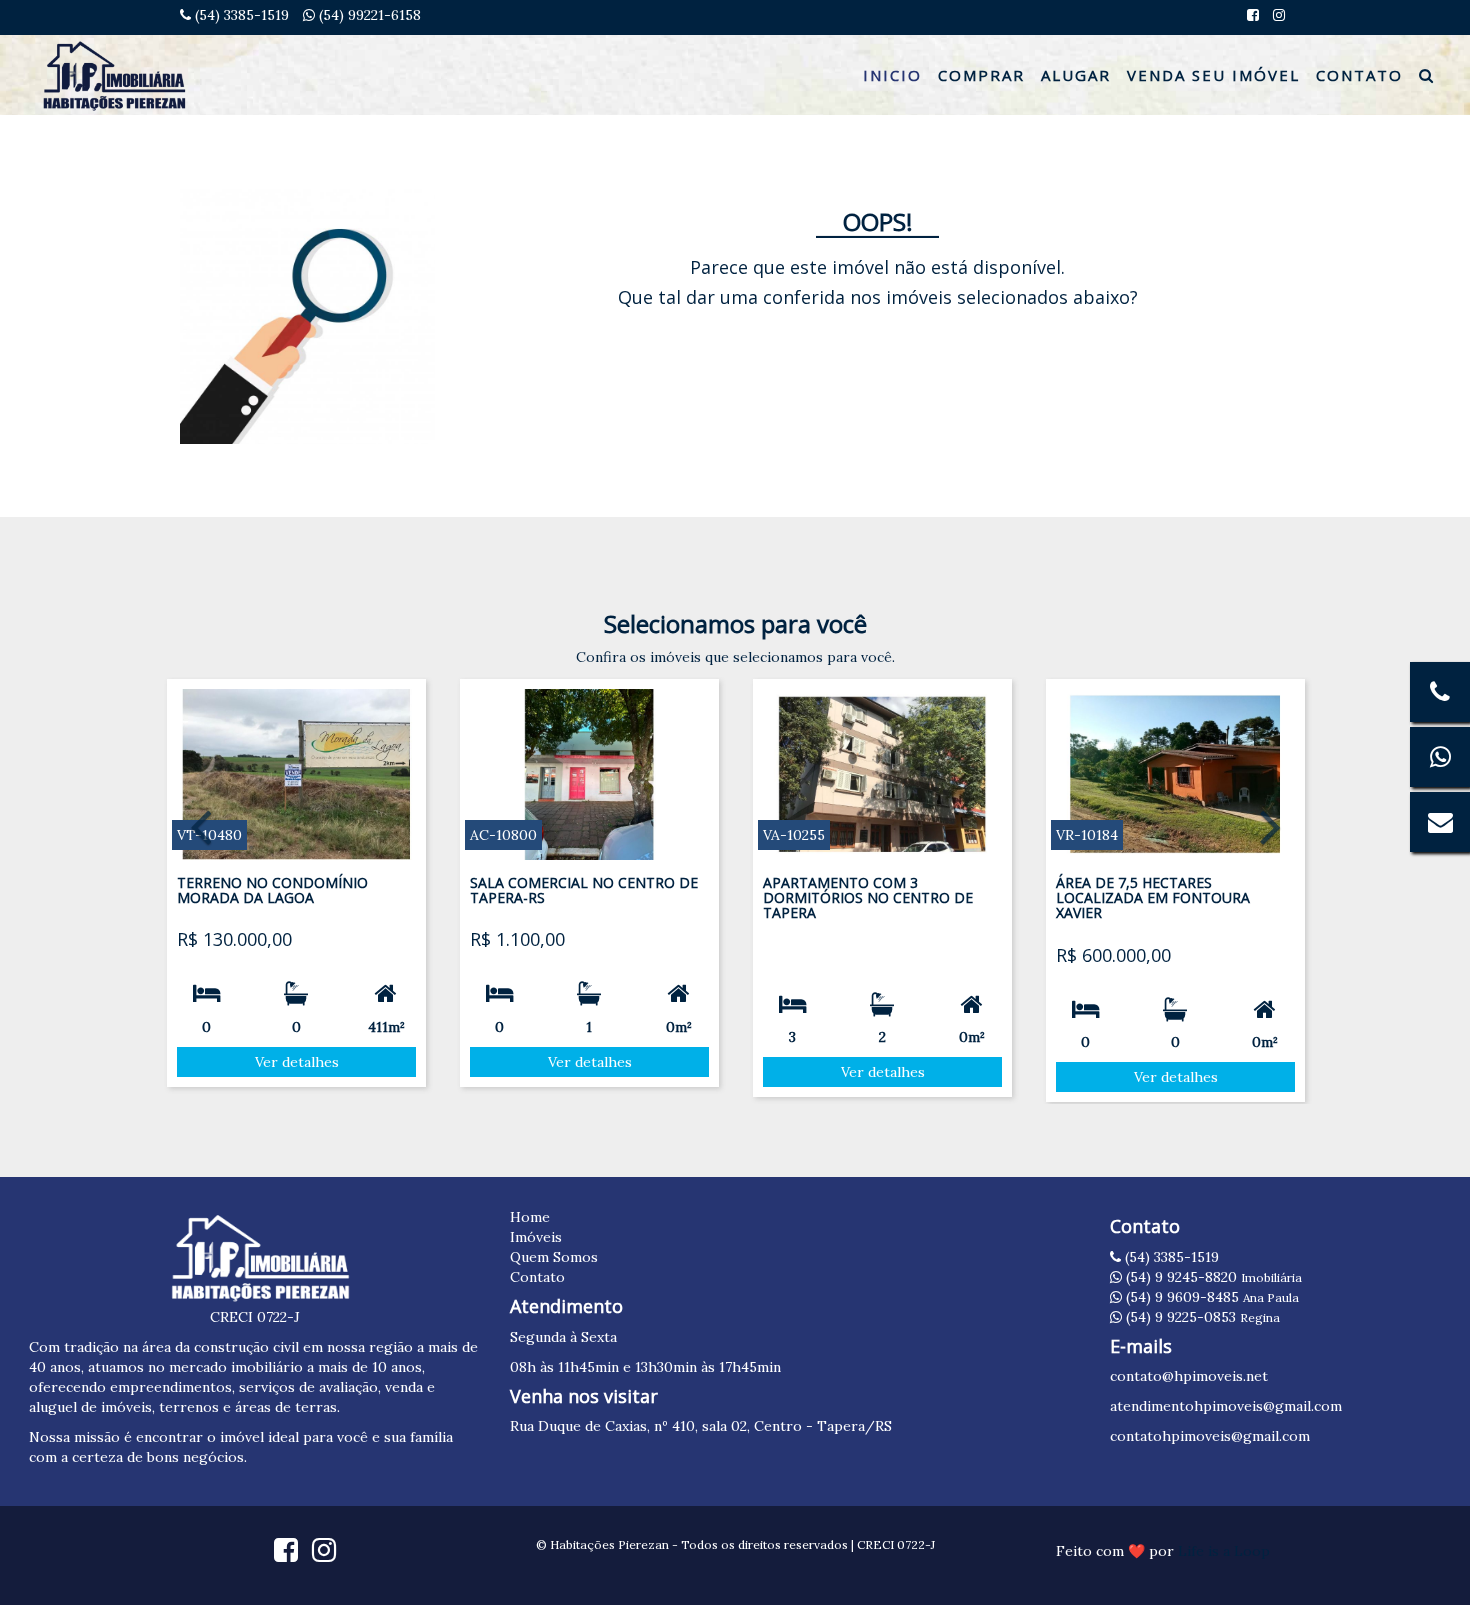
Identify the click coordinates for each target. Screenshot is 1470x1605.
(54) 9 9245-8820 (1212, 1277)
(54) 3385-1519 (240, 15)
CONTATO (1359, 75)
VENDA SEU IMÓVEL (1213, 75)
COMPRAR (981, 75)
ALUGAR (1076, 75)
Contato (537, 1277)
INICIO (892, 75)
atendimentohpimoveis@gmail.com (1226, 1406)
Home (530, 1217)
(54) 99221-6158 (368, 15)
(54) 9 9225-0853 (1201, 1317)
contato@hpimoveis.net (1189, 1376)
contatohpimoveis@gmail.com (1210, 1436)
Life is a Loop (1224, 1551)
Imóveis (536, 1237)
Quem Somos (554, 1257)
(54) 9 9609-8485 (1210, 1297)
